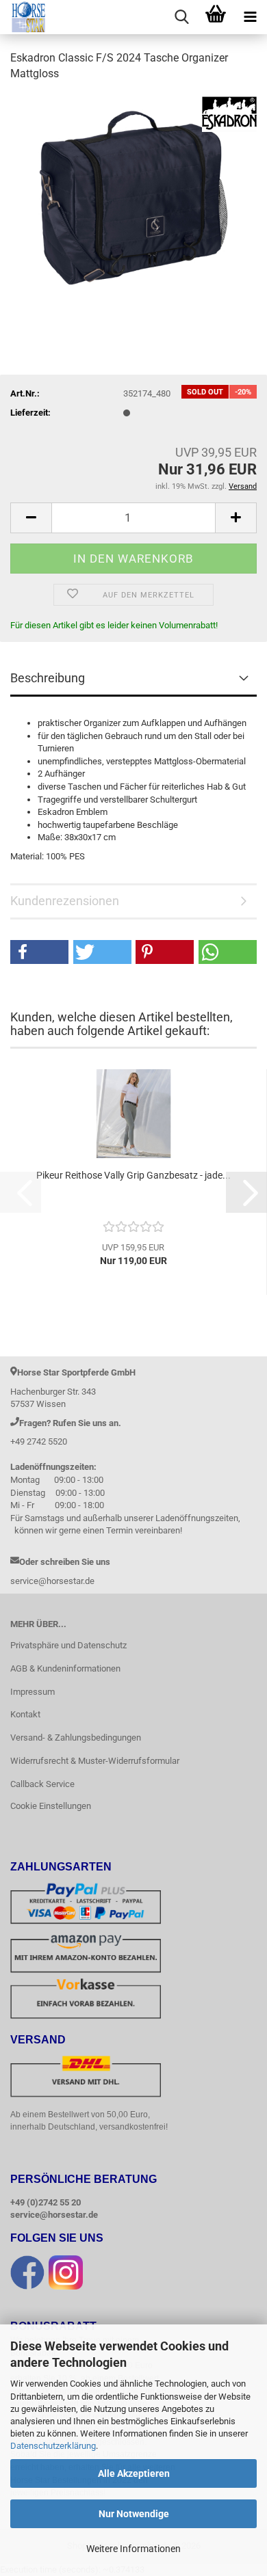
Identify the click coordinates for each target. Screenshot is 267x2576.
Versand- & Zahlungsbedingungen (76, 1738)
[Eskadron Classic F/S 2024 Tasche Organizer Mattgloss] (133, 196)
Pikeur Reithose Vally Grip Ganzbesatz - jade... (133, 1175)
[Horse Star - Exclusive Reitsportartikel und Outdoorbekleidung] (24, 17)
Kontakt (25, 1714)
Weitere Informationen (133, 2549)
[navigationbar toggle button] (250, 17)
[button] (31, 518)
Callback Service (42, 1784)
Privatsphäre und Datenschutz (68, 1645)
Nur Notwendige (134, 2514)
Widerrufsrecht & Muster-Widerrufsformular (95, 1761)
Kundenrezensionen (65, 901)
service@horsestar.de (54, 2215)
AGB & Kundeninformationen (65, 1668)
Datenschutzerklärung (53, 2446)
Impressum (33, 1692)
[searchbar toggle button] (181, 17)
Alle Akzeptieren (134, 2473)
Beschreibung (48, 678)
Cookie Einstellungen (51, 1806)
